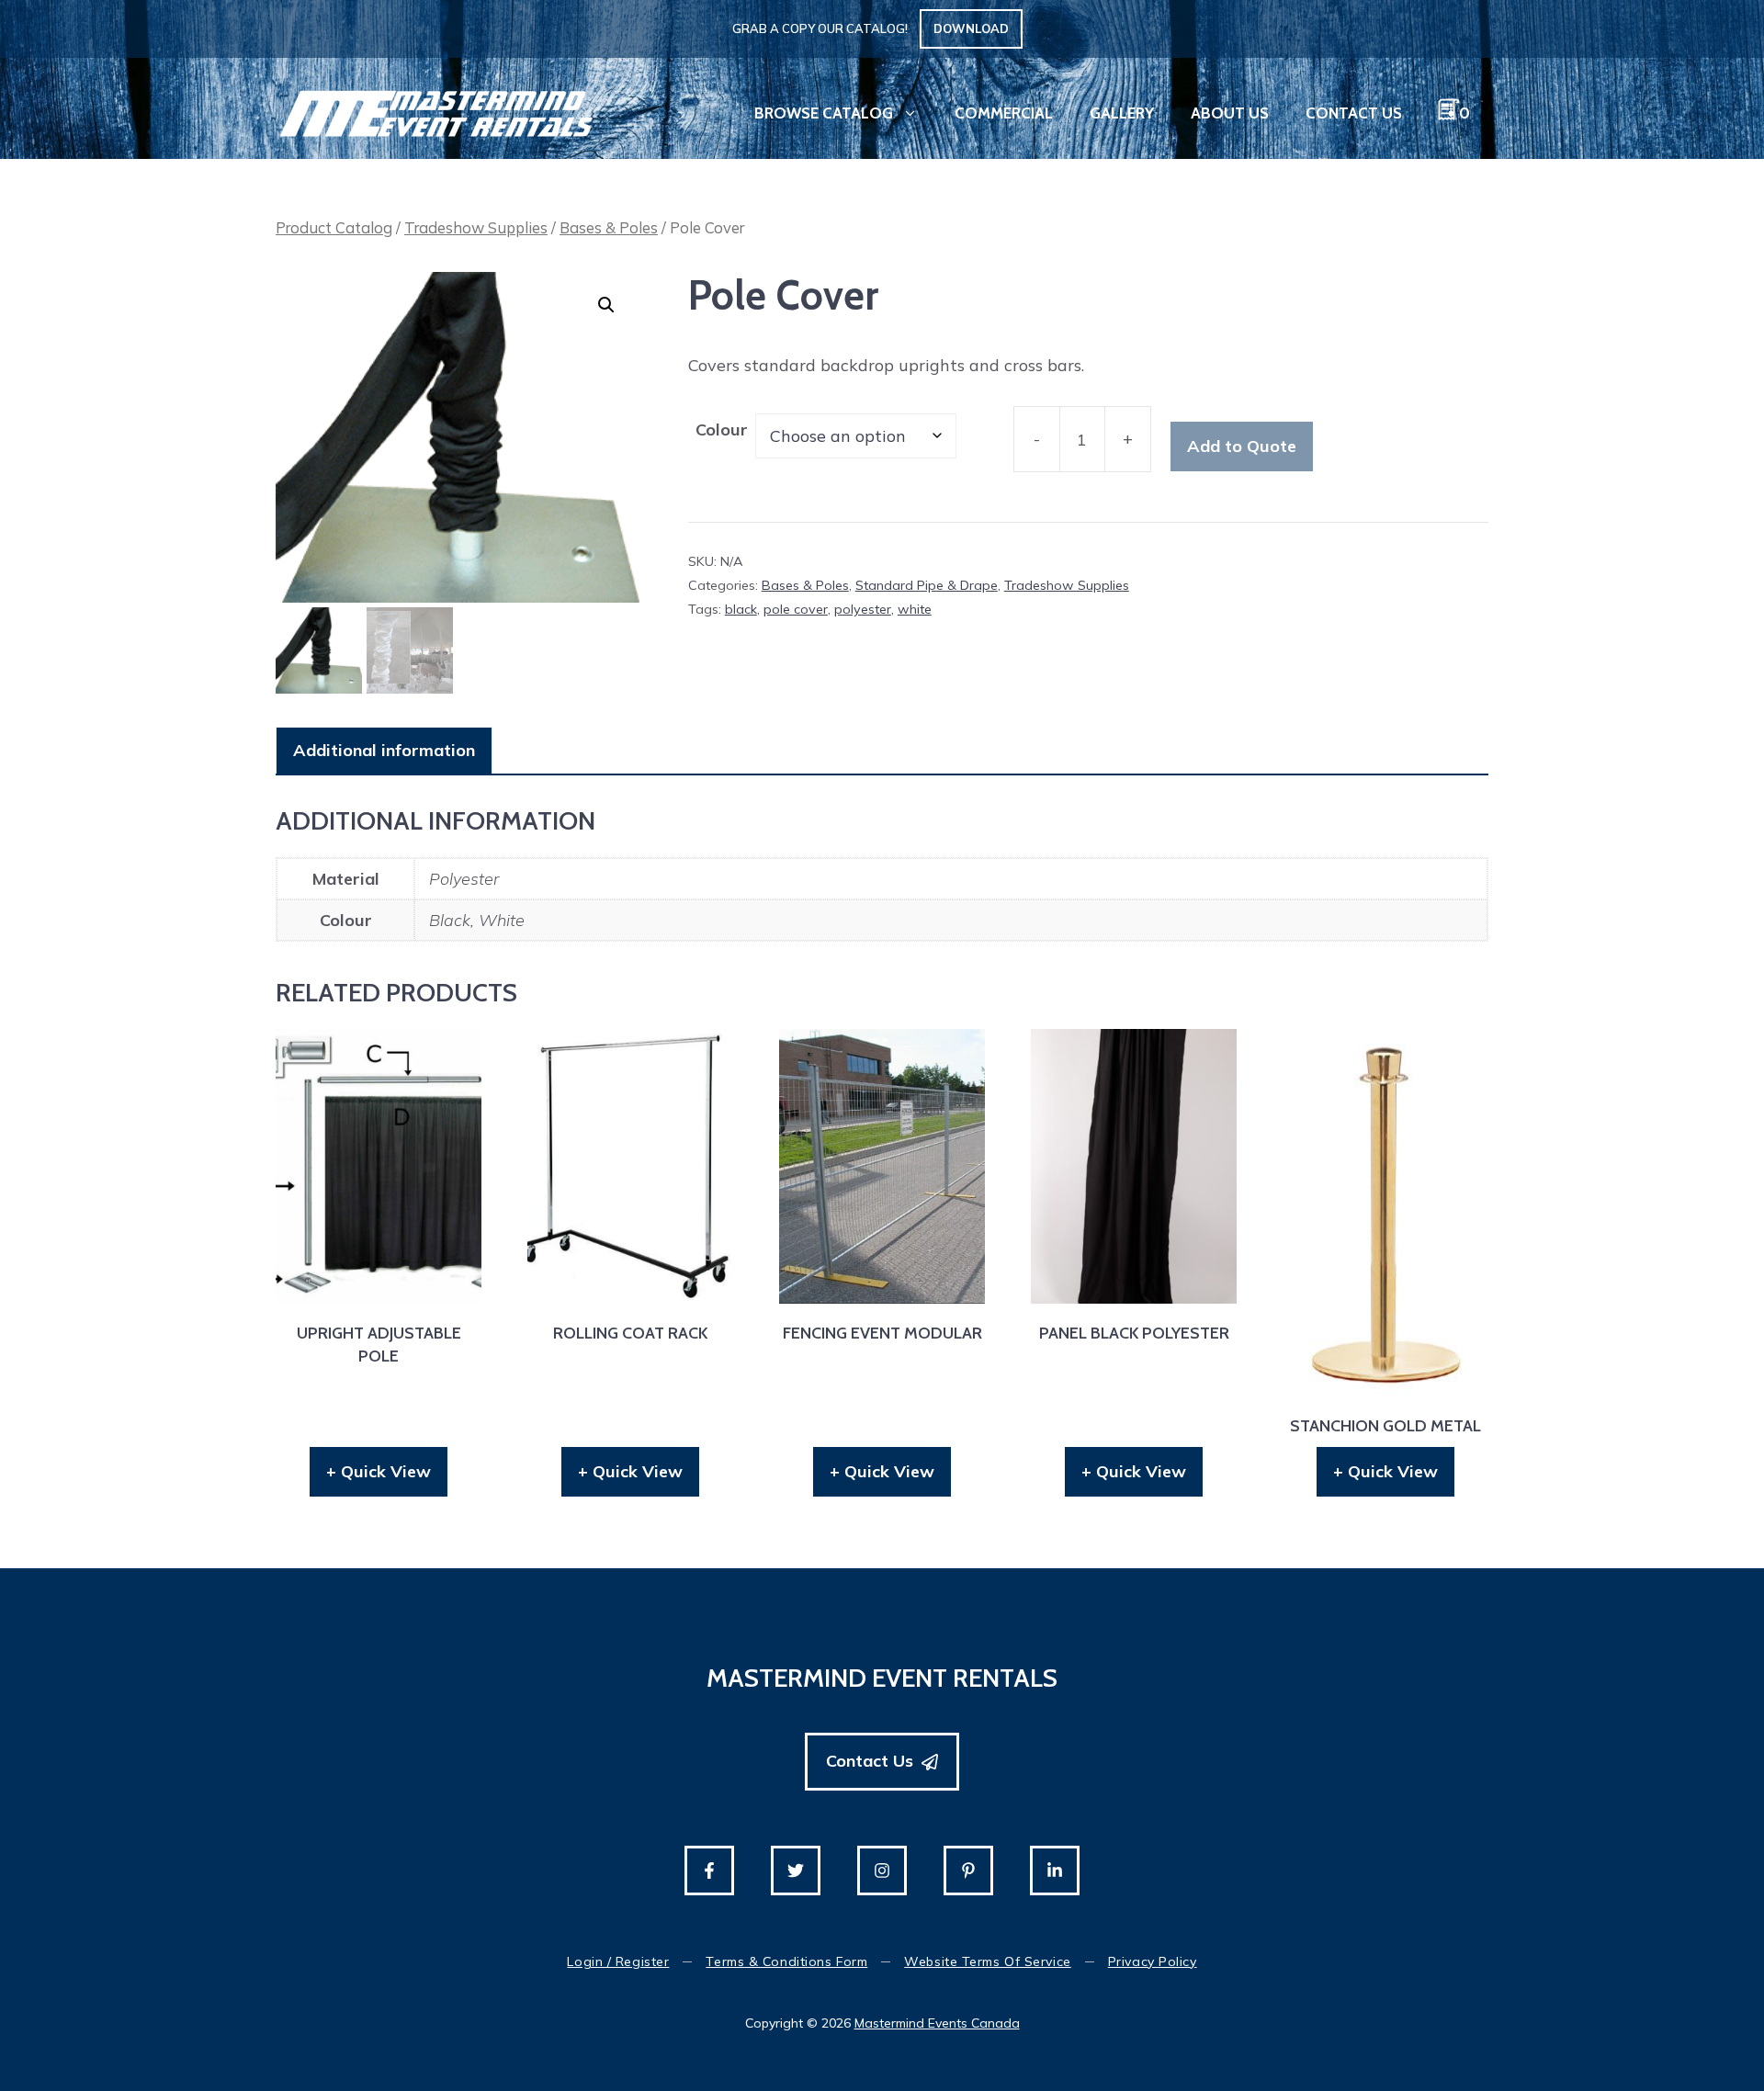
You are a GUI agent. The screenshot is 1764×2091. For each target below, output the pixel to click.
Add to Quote (1242, 446)
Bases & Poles (609, 227)
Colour (722, 430)
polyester (863, 609)
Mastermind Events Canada (937, 2023)
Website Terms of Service (987, 1961)
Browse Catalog (824, 113)
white (915, 609)
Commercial (1004, 113)
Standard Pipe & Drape (927, 585)
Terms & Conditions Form (786, 1961)
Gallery (1122, 113)
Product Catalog (334, 227)
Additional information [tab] (384, 750)
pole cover (796, 609)
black (741, 609)
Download (971, 28)
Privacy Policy (1153, 1961)
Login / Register (618, 1961)
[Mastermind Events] (436, 112)
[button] (606, 305)
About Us (1230, 113)
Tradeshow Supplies (476, 227)
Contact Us (1354, 113)
